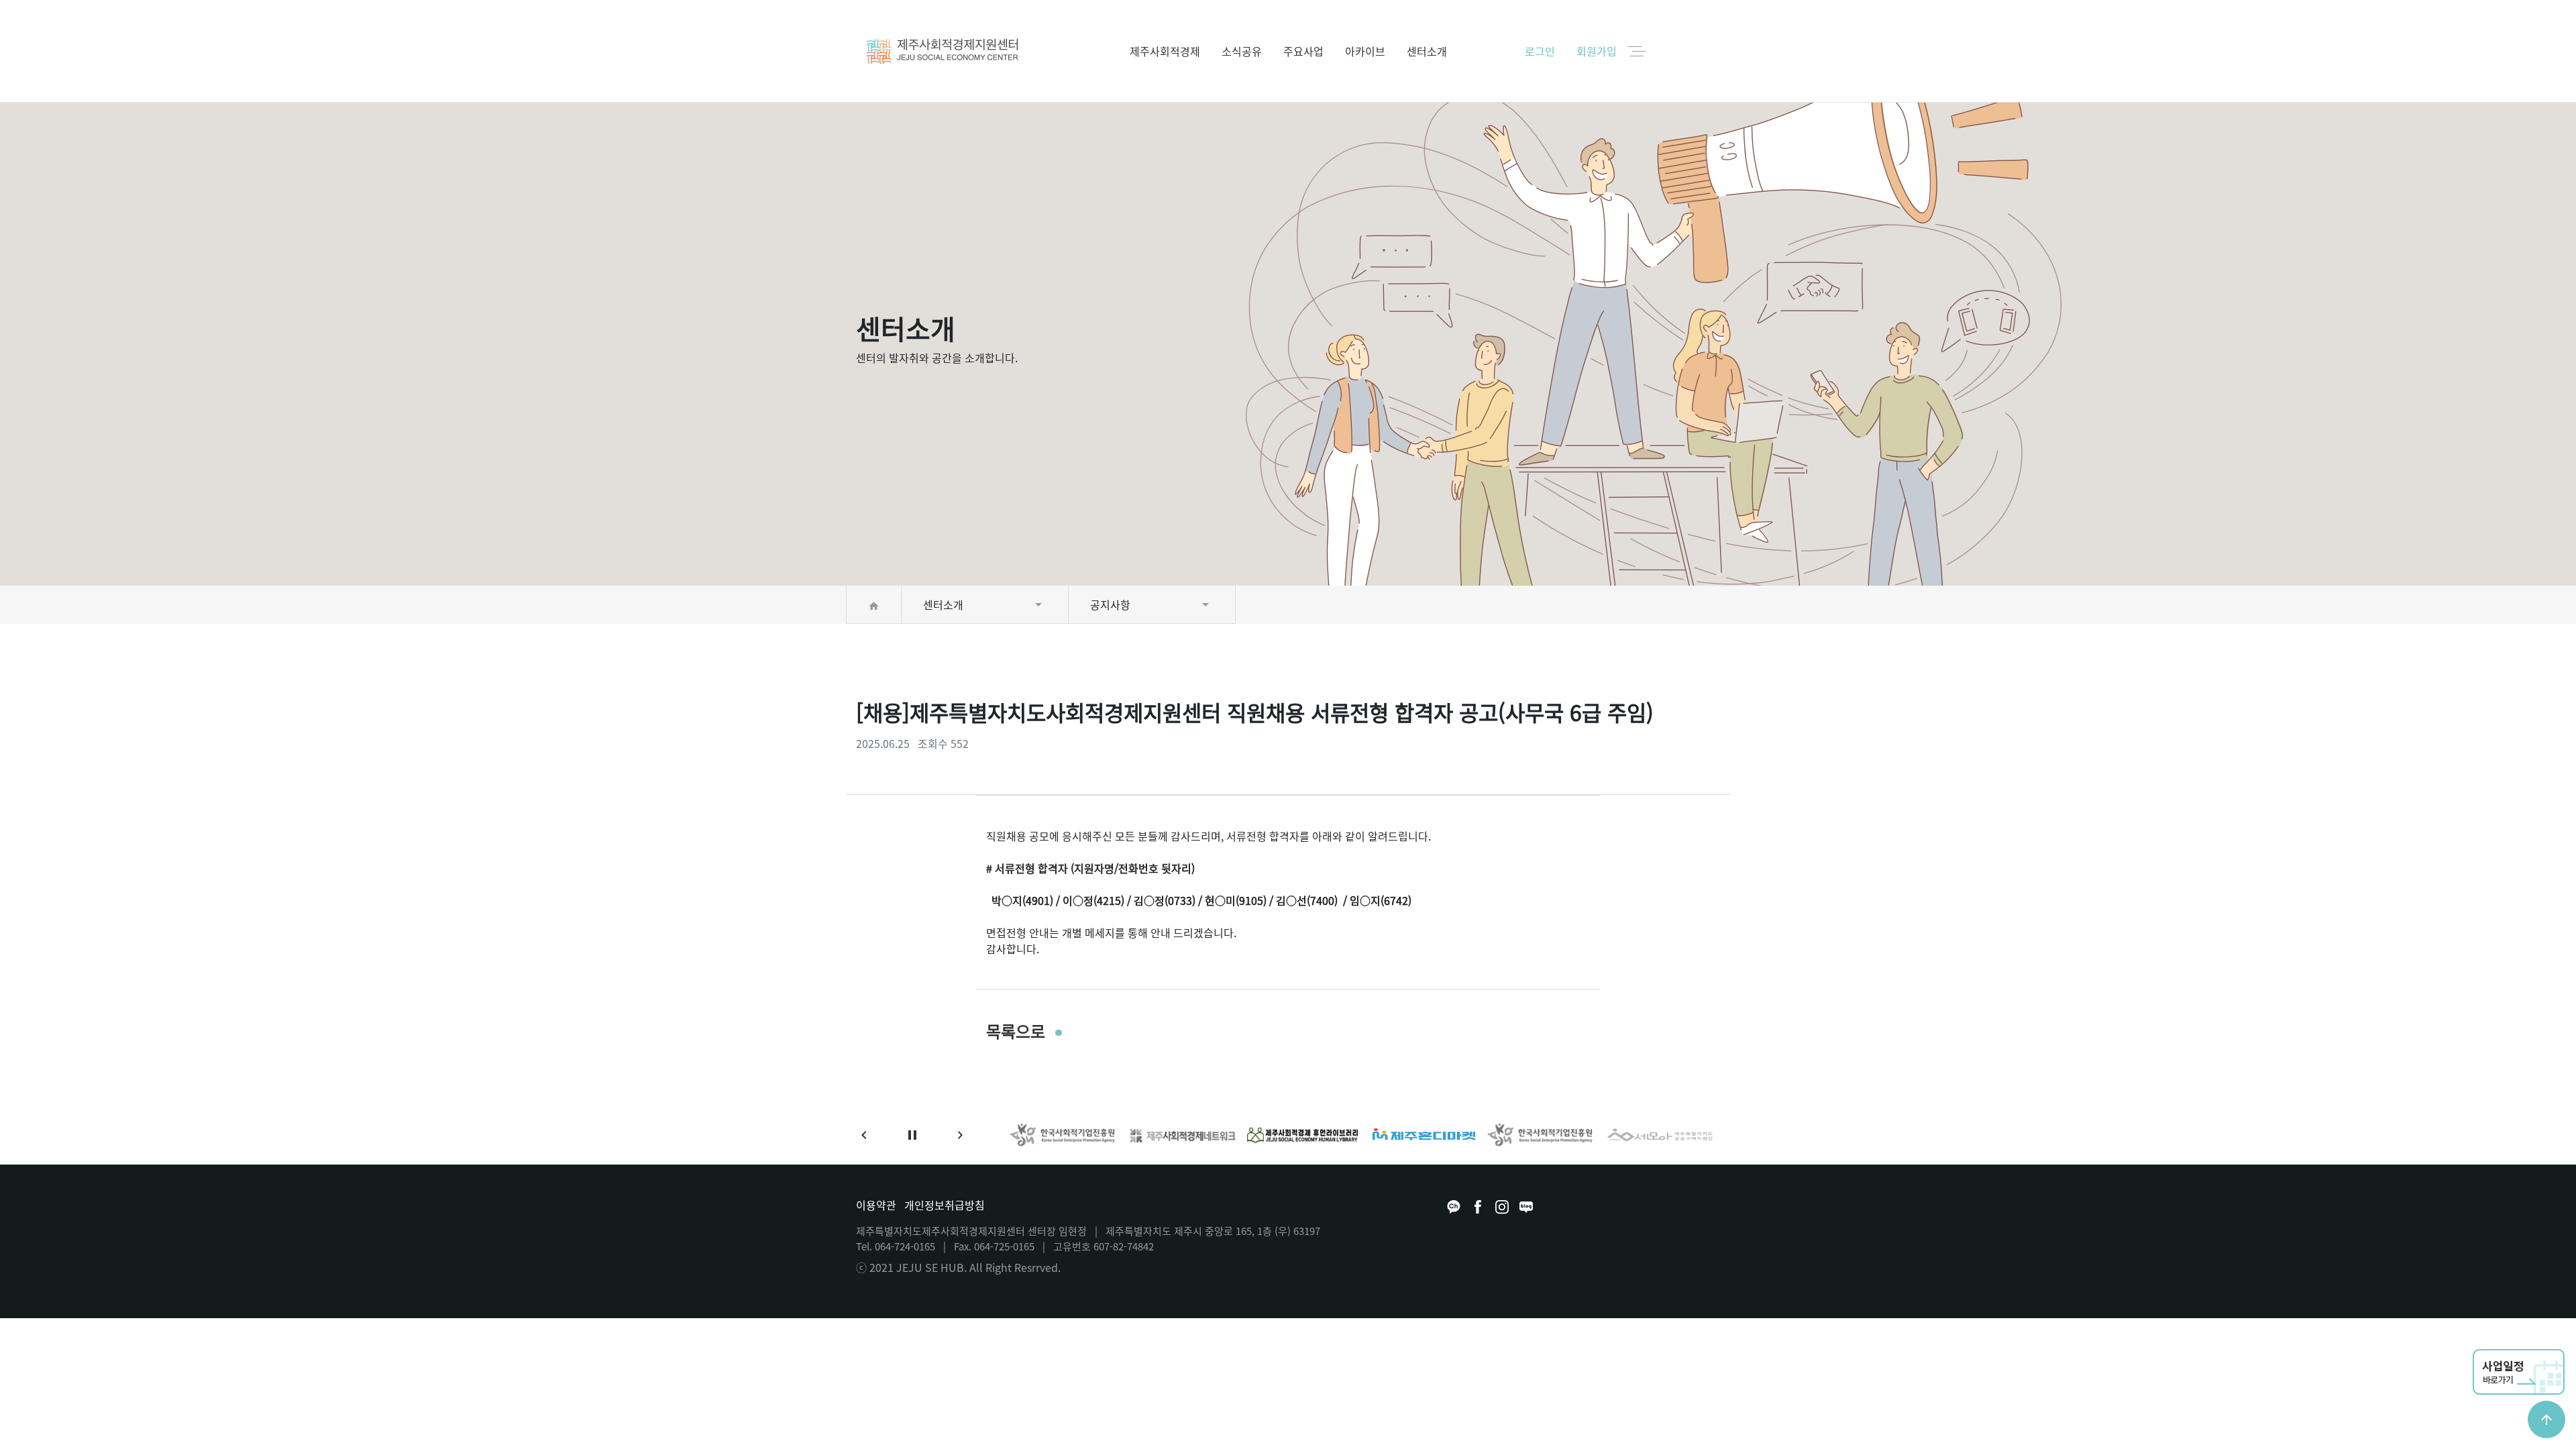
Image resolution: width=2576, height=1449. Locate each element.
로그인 (1540, 51)
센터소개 (1427, 51)
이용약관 (876, 1205)
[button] (864, 1135)
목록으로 (1018, 1031)
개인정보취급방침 (945, 1205)
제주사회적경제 (1165, 51)
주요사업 (1303, 51)
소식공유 (1242, 51)
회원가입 (1597, 51)
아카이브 (1365, 51)
